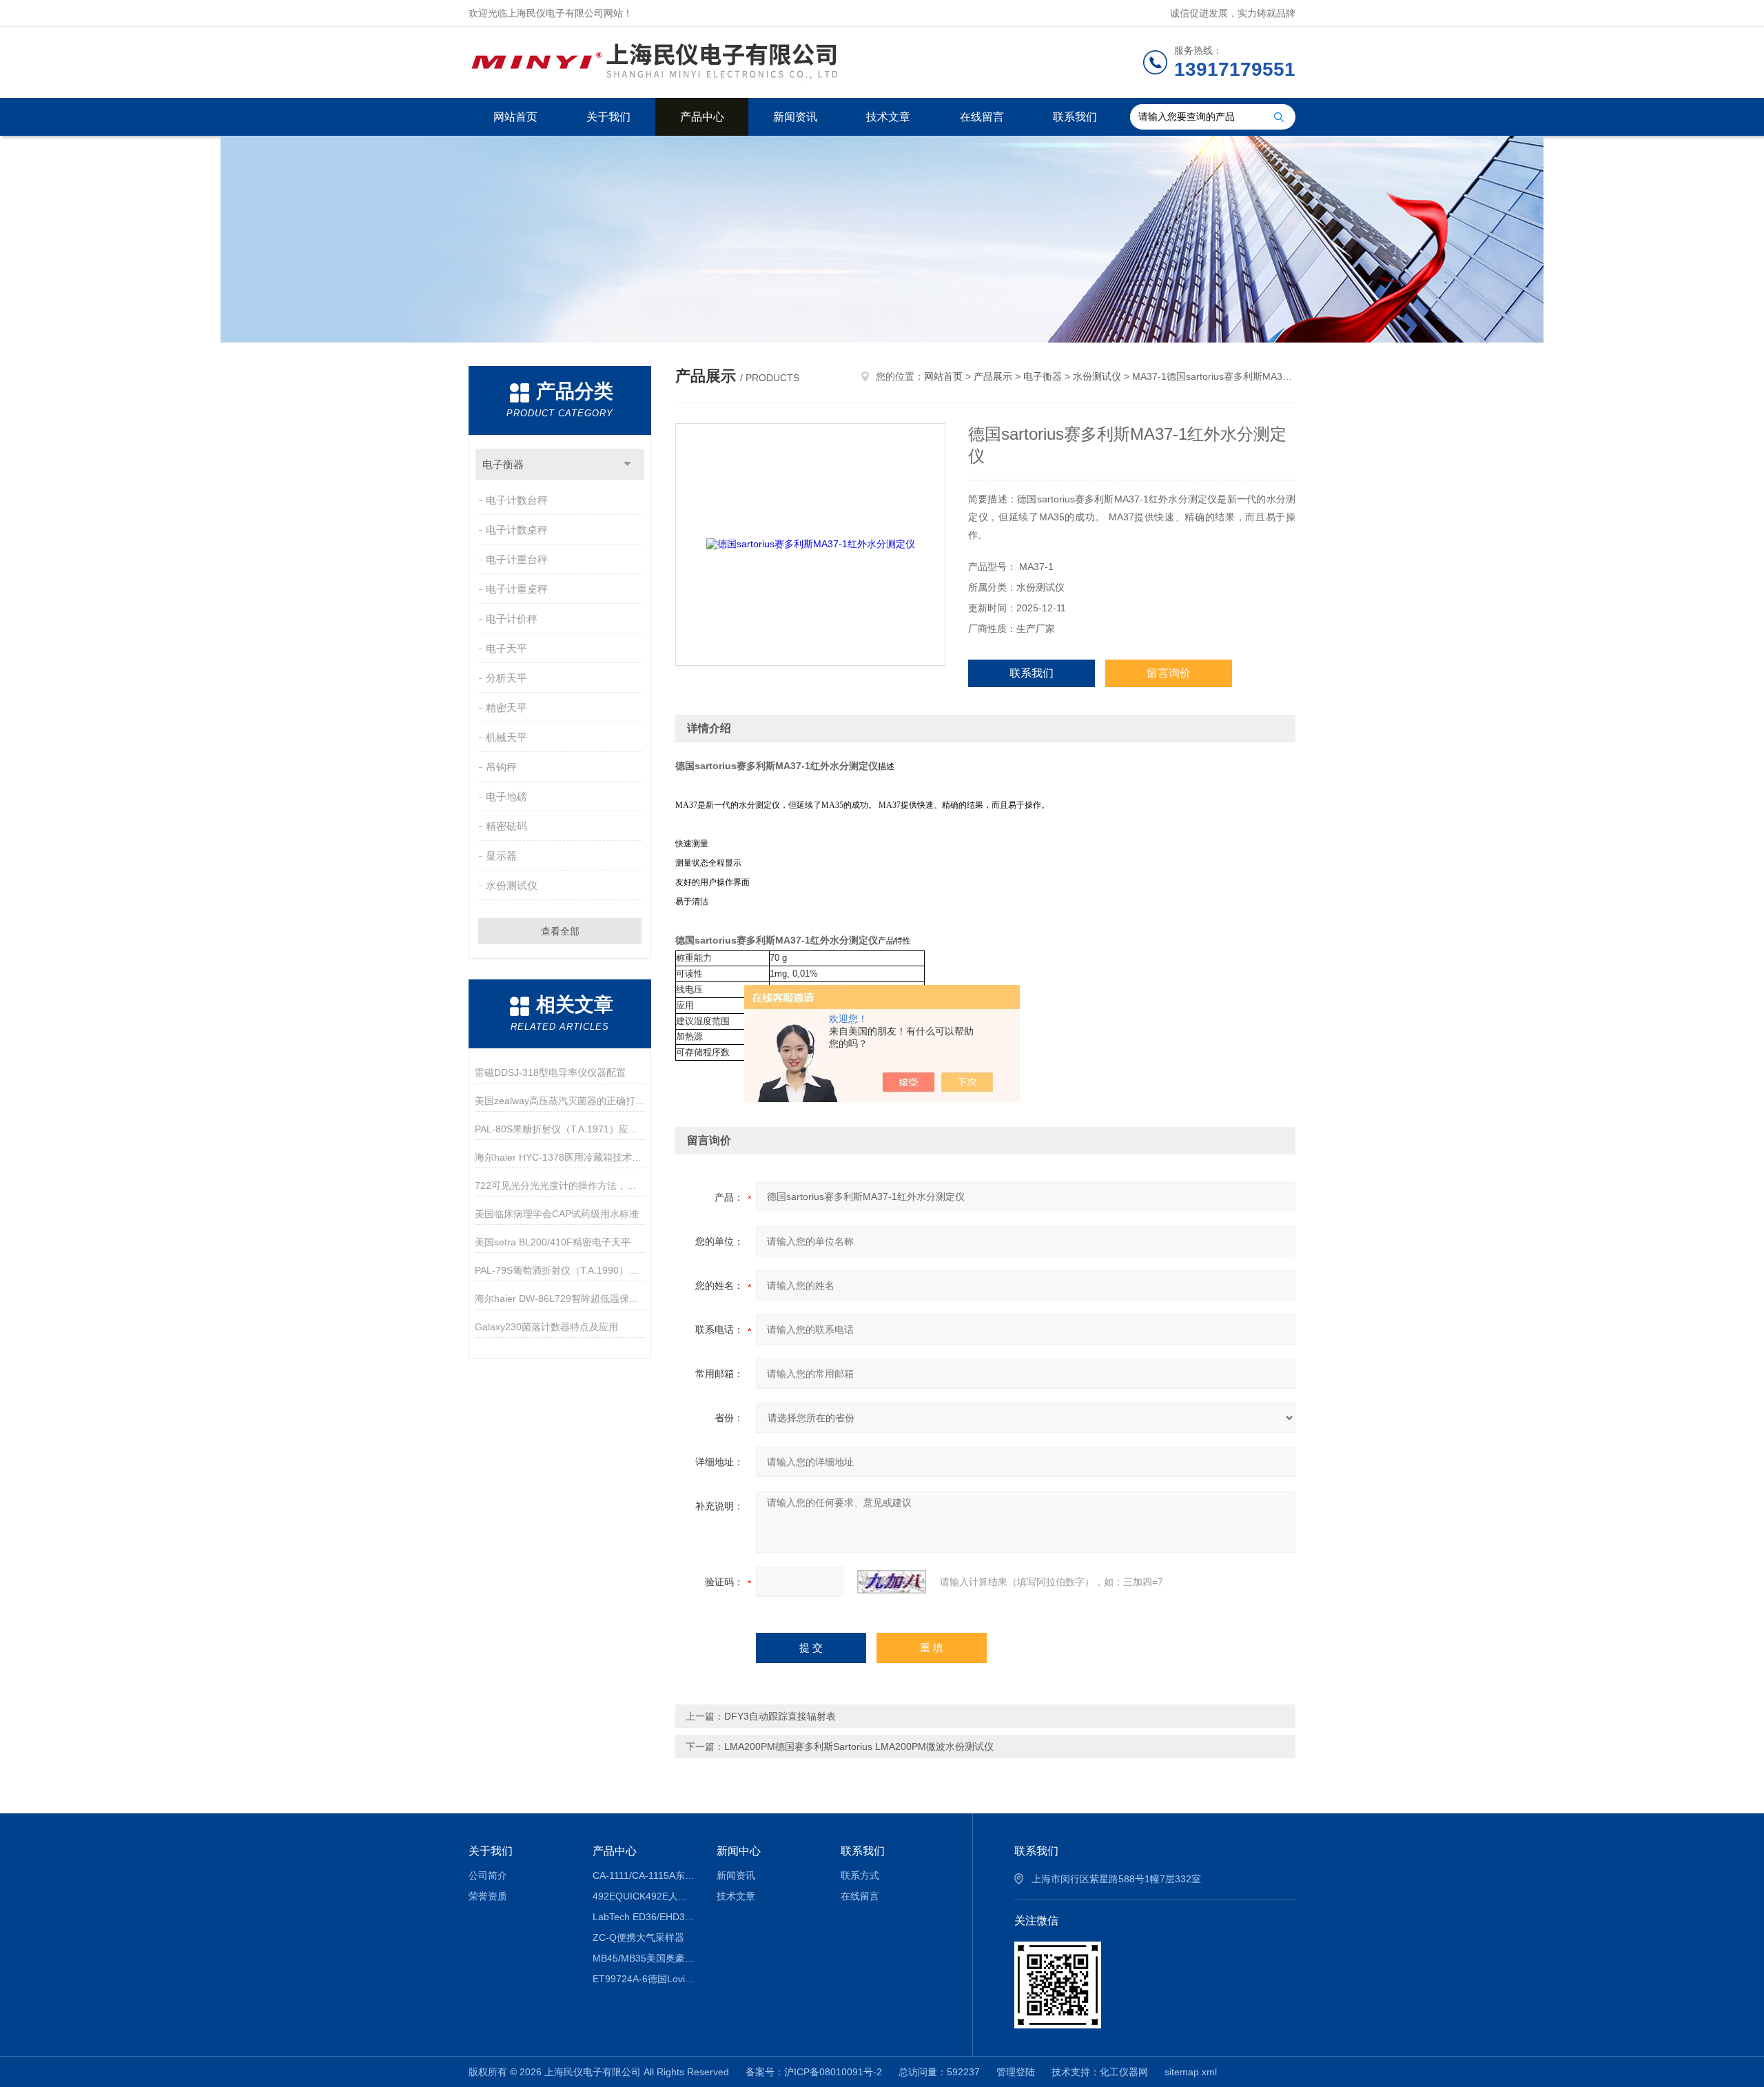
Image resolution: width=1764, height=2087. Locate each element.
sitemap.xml (1191, 2072)
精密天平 (506, 707)
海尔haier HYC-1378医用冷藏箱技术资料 (560, 1157)
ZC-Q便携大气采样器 (638, 1937)
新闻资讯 (795, 117)
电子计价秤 (512, 619)
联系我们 (1075, 117)
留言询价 (1169, 673)
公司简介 (488, 1875)
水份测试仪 (512, 885)
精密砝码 (506, 826)
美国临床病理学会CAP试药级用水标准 (557, 1214)
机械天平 (506, 737)
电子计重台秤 (517, 559)
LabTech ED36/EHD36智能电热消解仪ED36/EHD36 (645, 1917)
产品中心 (702, 117)
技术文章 (888, 117)
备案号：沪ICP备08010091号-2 (814, 2072)
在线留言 (982, 117)
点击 (627, 464)
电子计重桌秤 (517, 589)
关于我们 (608, 117)
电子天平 (506, 648)
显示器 (501, 856)
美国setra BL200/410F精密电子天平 (553, 1242)
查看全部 (560, 931)
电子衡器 (503, 464)
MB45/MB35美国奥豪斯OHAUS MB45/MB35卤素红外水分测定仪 (645, 1958)
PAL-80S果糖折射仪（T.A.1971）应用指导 (560, 1129)
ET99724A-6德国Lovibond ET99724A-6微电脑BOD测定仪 (645, 1979)
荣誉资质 (488, 1896)
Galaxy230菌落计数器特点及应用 (546, 1327)
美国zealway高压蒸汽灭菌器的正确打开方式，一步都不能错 (560, 1101)
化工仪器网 (1124, 2072)
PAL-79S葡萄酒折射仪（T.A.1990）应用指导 (560, 1270)
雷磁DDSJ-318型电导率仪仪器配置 (550, 1072)
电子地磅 (506, 796)
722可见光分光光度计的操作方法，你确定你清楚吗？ (560, 1185)
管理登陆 (1016, 2072)
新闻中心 (739, 1851)
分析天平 (506, 678)
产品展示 (993, 376)
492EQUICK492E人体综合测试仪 (645, 1896)
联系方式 (860, 1875)
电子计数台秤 (517, 500)
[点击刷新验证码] (892, 1582)
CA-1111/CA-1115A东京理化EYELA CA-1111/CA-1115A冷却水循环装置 (645, 1875)
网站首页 (515, 117)
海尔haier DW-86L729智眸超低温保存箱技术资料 (560, 1299)
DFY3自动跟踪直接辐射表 (780, 1716)
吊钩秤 (501, 767)
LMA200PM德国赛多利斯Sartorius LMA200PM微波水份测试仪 (859, 1747)
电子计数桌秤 (517, 530)
